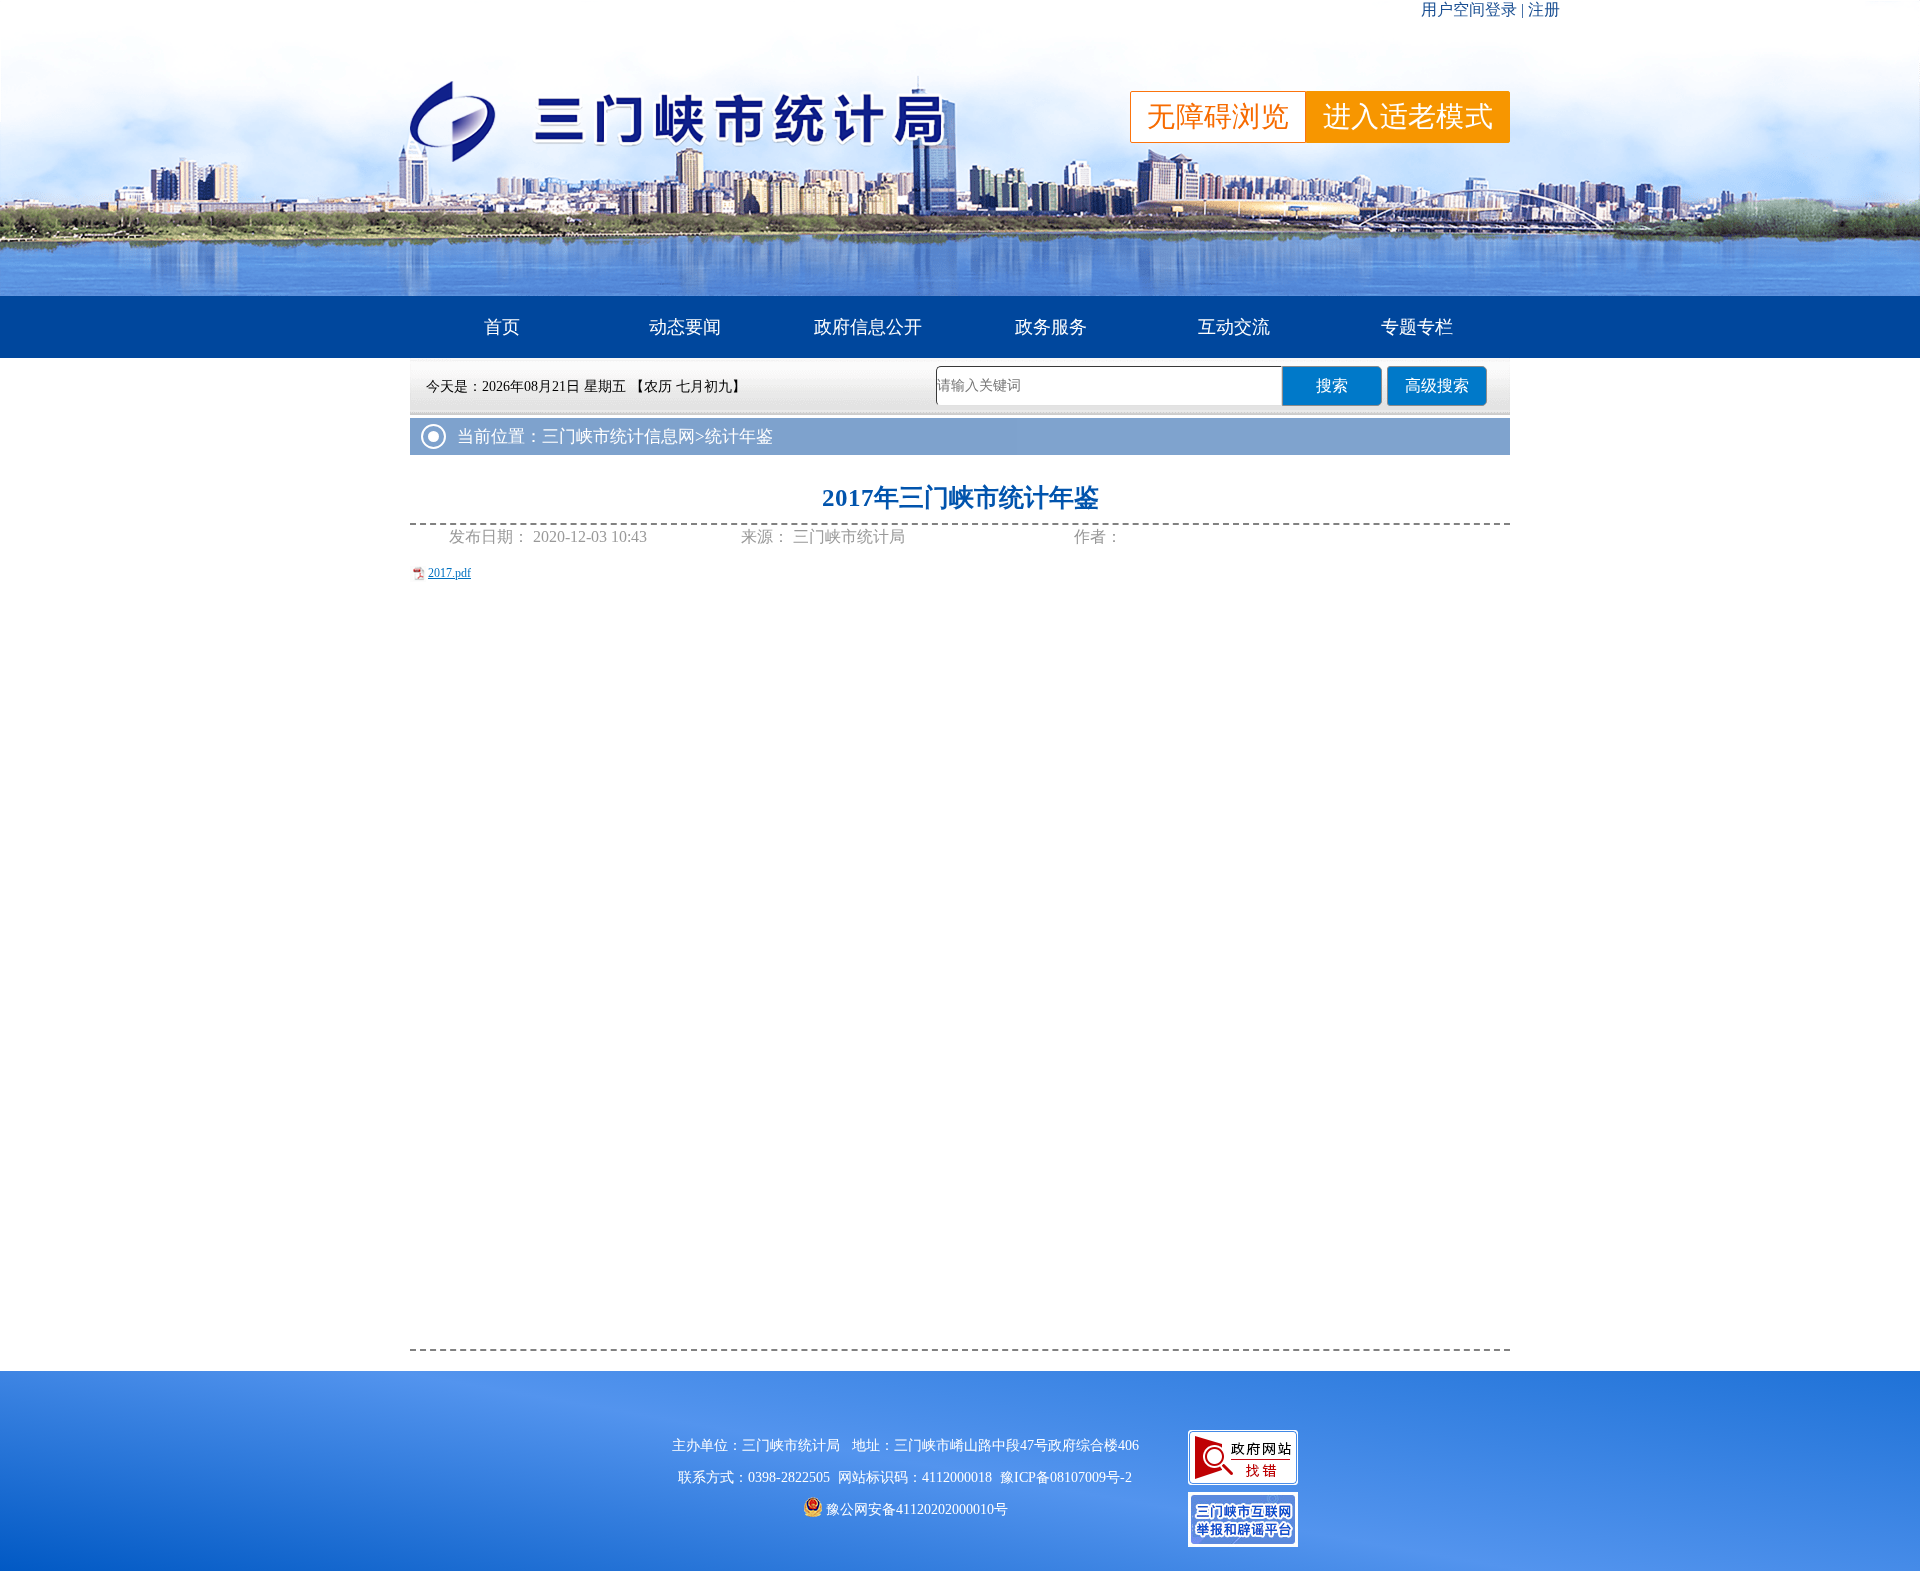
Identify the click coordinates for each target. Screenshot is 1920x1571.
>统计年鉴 (734, 436)
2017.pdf (449, 573)
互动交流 (1234, 327)
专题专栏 (1417, 327)
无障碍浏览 (1218, 116)
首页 (502, 327)
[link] (1066, 1477)
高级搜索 (1437, 385)
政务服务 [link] (1051, 327)
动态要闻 (685, 327)
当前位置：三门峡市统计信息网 (576, 436)
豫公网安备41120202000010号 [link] (917, 1509)
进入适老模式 (1408, 116)
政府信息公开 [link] (868, 327)
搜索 (1332, 385)
